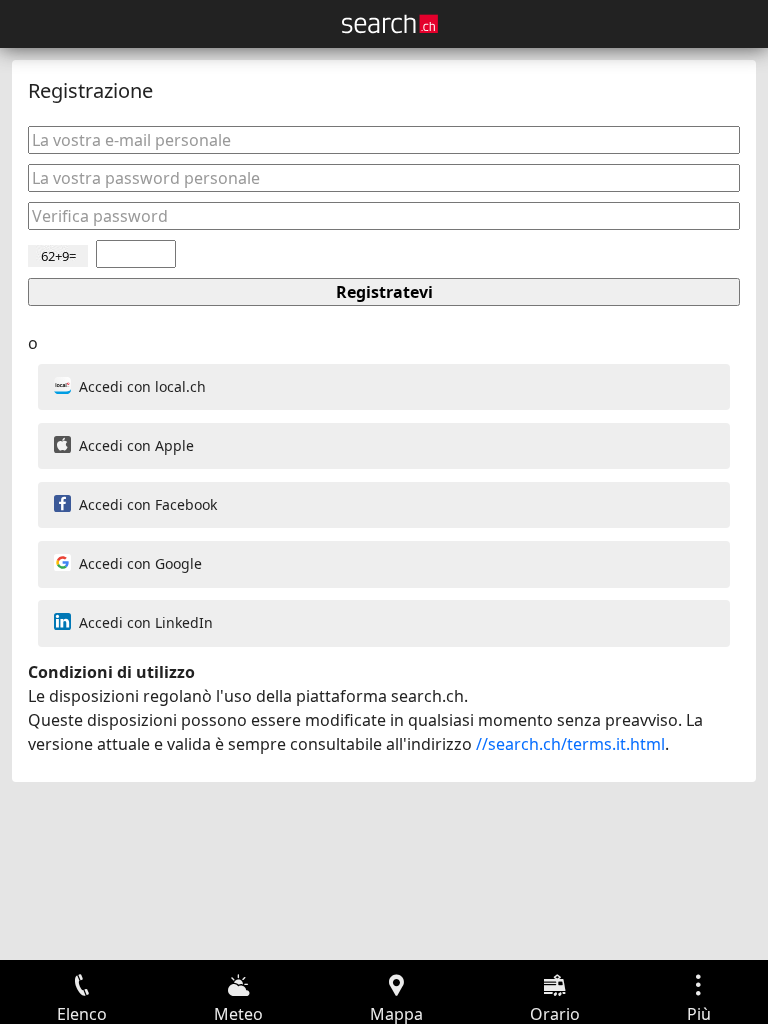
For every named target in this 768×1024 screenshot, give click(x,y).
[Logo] (390, 24)
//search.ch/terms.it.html (570, 744)
